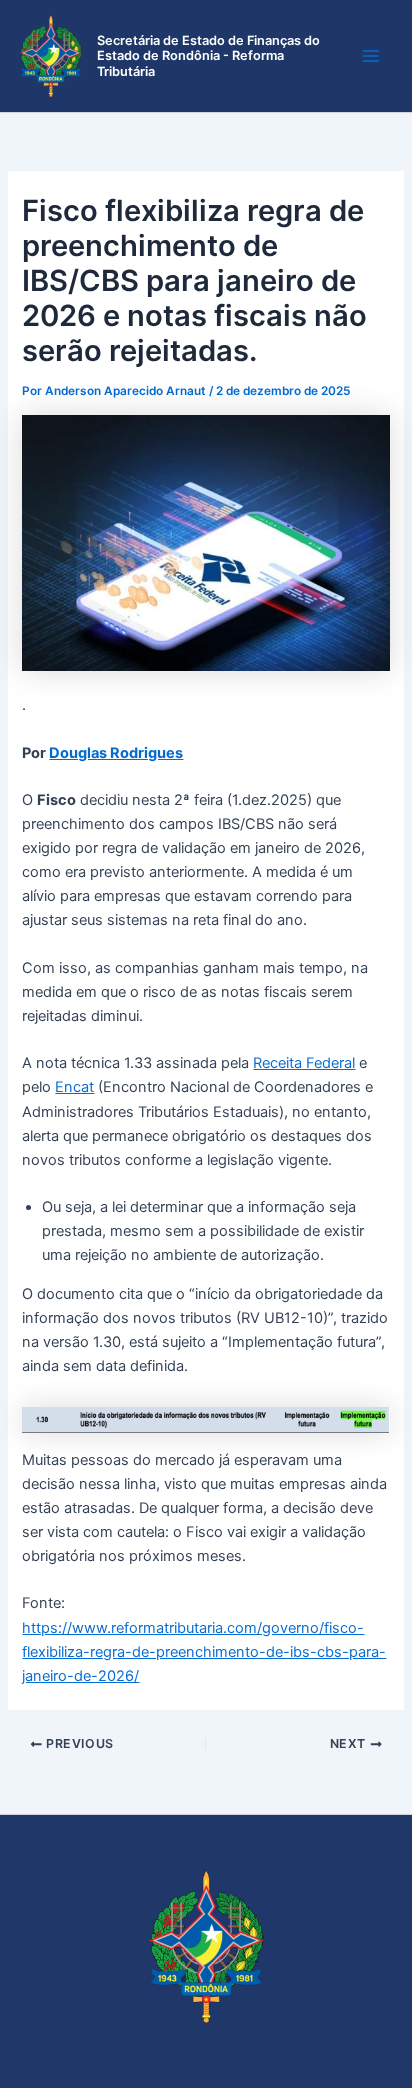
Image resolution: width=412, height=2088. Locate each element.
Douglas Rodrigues (116, 753)
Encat (74, 1087)
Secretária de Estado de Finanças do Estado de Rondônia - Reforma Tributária (208, 56)
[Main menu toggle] (371, 56)
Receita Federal (304, 1063)
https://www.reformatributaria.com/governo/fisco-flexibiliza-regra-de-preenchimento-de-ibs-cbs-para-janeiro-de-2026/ (204, 1652)
